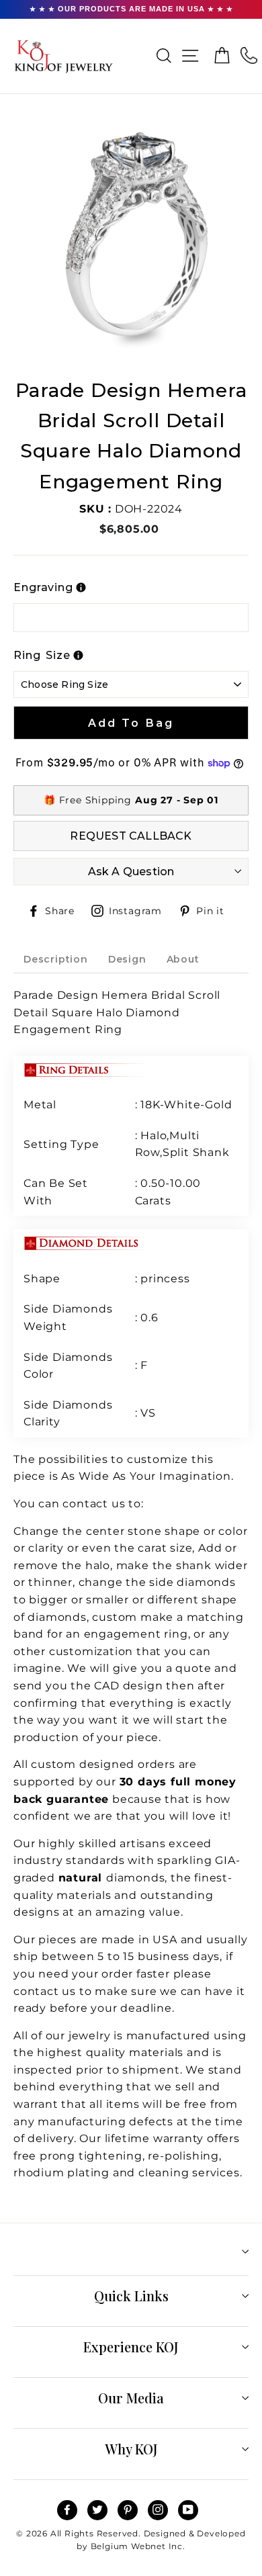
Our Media (131, 2398)
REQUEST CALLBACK (131, 836)
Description (56, 959)
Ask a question (131, 872)
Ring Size (42, 655)
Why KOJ (131, 2449)
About (183, 959)
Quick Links (131, 2296)
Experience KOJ (131, 2347)
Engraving (43, 587)
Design (127, 959)
